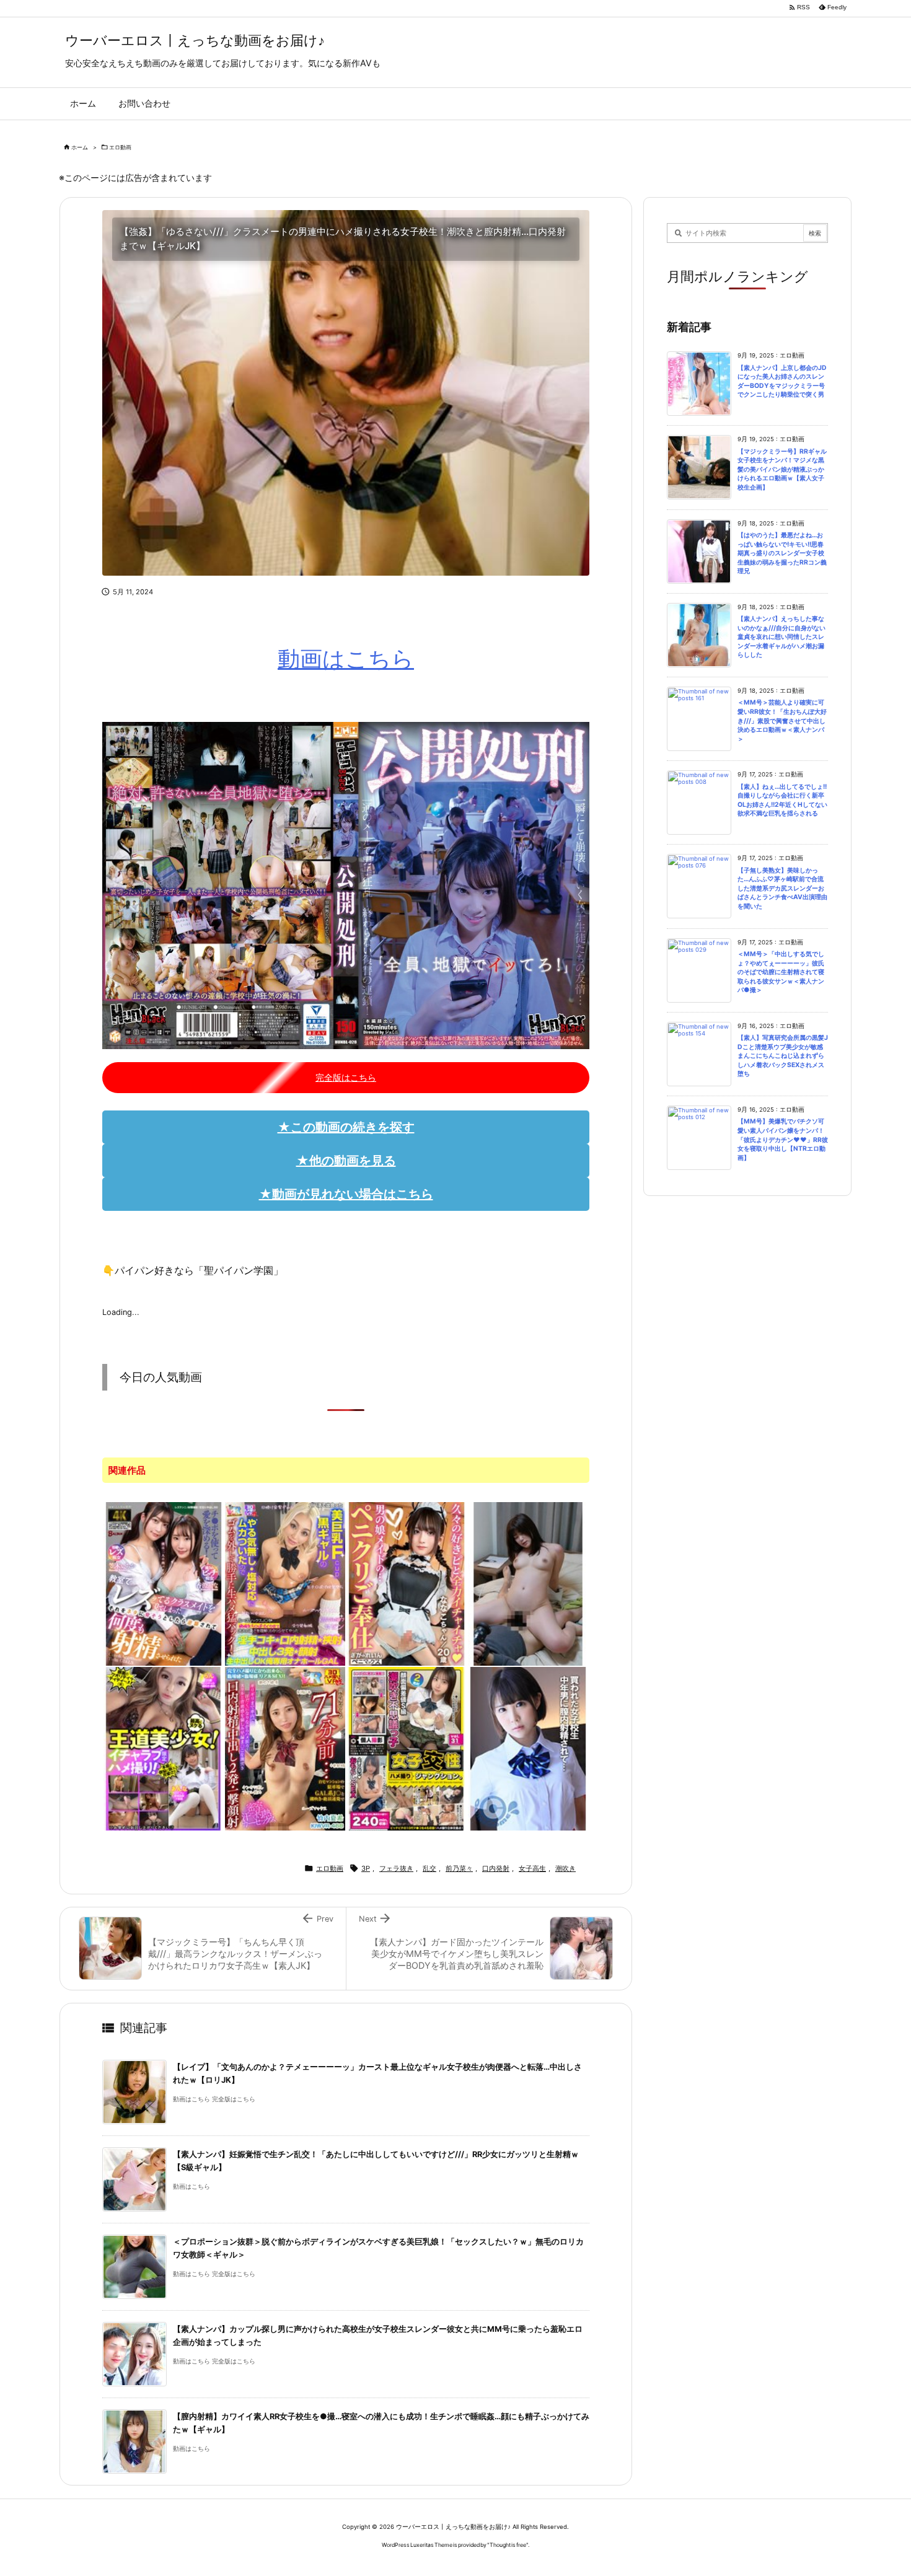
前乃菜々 (459, 1868)
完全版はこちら (346, 1077)
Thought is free (508, 2545)
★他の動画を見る (346, 1161)
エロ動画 (120, 147)
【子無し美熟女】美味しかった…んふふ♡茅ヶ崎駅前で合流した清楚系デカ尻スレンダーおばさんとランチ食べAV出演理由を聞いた (782, 888)
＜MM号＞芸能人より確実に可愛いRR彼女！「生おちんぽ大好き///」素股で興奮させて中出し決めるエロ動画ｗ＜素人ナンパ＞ (782, 720)
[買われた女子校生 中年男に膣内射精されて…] (528, 1747)
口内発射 (496, 1868)
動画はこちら (346, 659)
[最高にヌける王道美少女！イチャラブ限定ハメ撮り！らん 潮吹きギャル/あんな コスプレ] (164, 1747)
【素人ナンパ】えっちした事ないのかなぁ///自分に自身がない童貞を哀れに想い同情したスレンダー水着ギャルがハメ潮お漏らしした (781, 637)
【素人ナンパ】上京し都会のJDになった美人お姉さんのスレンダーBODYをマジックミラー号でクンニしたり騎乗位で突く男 (782, 381)
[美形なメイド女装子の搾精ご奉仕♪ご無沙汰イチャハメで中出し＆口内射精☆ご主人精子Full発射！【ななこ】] (407, 1583)
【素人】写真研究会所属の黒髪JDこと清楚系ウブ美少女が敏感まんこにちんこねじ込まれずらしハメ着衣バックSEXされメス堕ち (783, 1056)
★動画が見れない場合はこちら (346, 1194)
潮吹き (566, 1868)
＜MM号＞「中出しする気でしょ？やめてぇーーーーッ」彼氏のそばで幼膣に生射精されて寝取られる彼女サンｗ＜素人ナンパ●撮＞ (781, 972)
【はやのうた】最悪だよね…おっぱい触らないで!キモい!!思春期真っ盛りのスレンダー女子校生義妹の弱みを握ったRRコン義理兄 (782, 553)
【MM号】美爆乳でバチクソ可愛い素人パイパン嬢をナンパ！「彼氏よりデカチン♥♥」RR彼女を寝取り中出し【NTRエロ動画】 (783, 1139)
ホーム (80, 147)
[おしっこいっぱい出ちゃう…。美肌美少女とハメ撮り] (528, 1583)
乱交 (429, 1868)
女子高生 (532, 1868)
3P (366, 1868)
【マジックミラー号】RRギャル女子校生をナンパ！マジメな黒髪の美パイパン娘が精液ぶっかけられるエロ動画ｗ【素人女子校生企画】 (782, 469)
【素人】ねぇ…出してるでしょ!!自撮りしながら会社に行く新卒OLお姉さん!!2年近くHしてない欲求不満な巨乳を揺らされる (782, 800)
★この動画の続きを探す (346, 1127)
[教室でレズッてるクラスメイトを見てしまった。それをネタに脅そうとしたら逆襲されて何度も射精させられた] (164, 1583)
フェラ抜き (396, 1868)
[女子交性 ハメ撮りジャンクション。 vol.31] (407, 1747)
